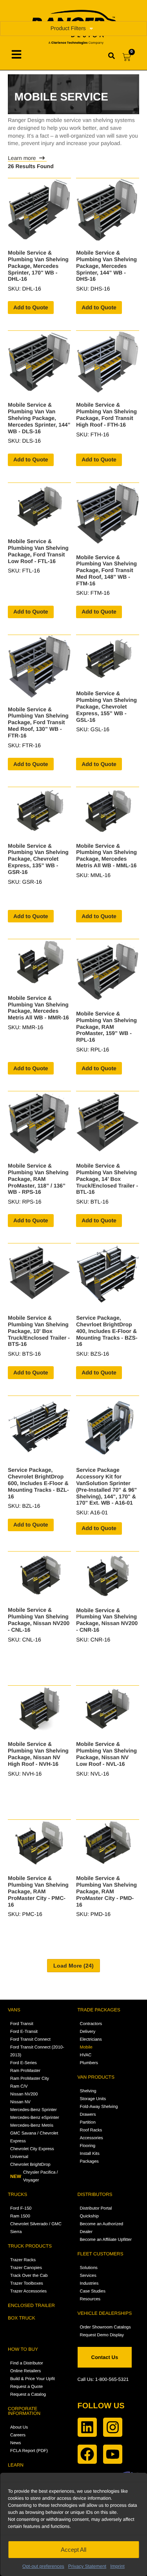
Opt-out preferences (43, 2566)
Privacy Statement (87, 2566)
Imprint (117, 2566)
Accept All (73, 2550)
